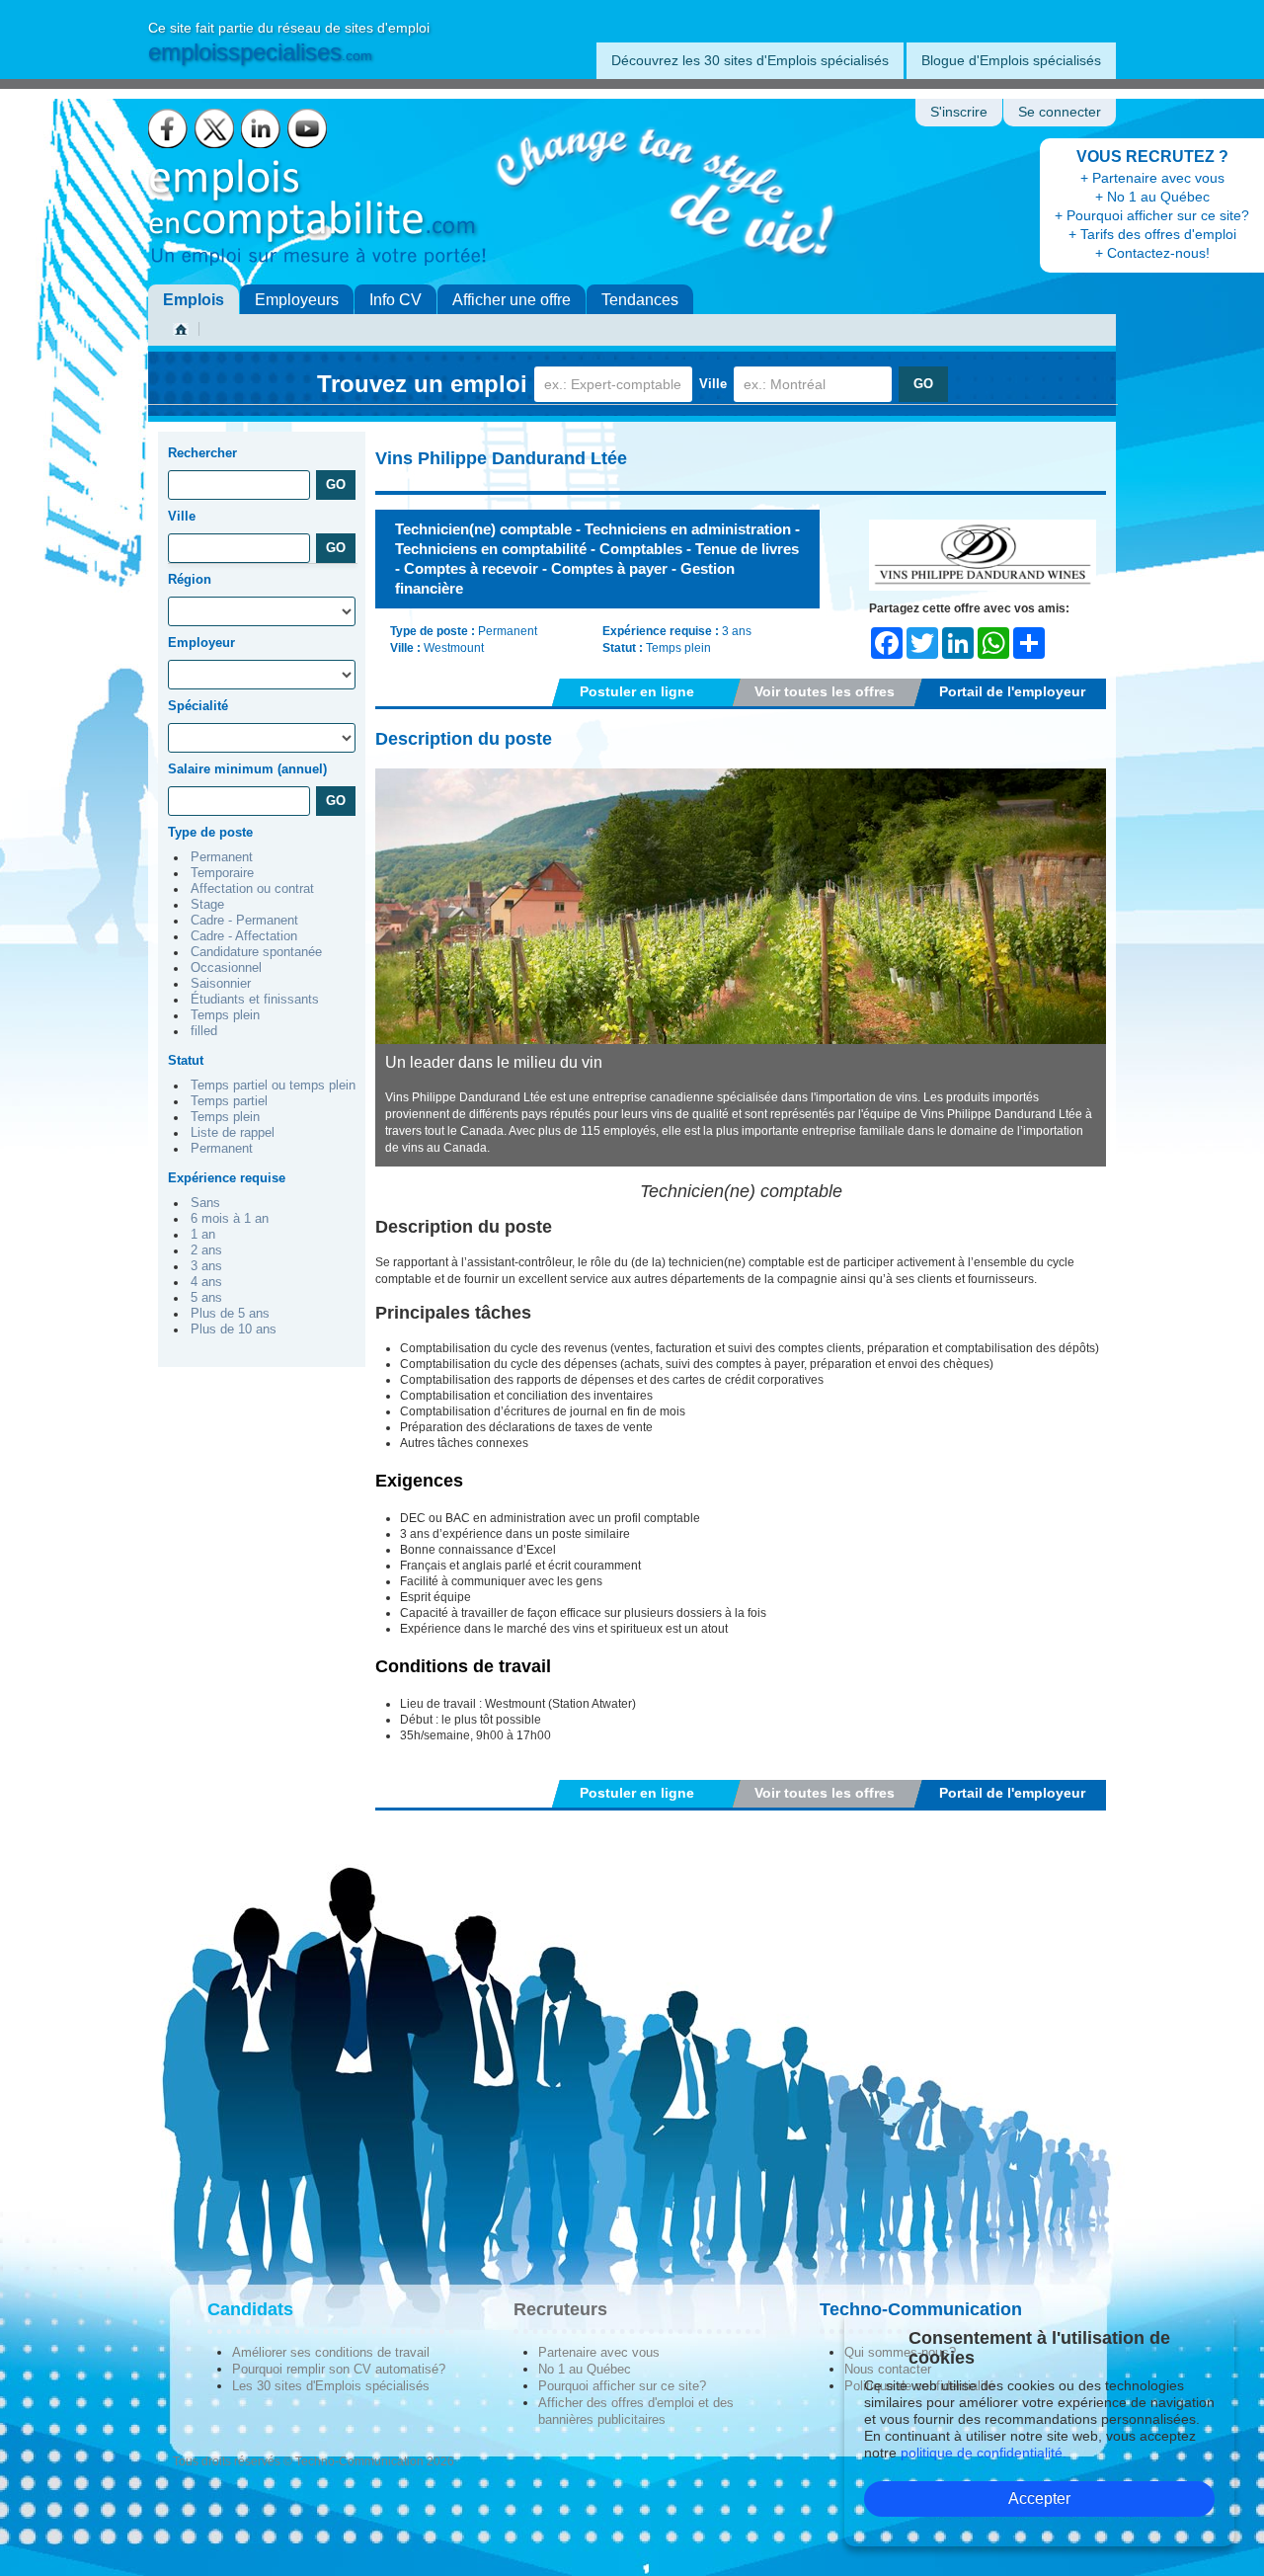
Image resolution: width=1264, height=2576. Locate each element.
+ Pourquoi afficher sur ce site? (1152, 215)
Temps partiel (229, 1101)
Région (190, 579)
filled (204, 1031)
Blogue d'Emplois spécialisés (1011, 60)
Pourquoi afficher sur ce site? (622, 2386)
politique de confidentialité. (984, 2453)
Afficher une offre (512, 300)
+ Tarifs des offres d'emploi (1152, 234)
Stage (207, 905)
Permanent (222, 857)
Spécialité (198, 706)
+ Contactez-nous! (1152, 253)
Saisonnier (221, 984)
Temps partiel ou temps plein (273, 1086)
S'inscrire (959, 112)
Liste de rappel (233, 1133)
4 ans (206, 1282)
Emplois (194, 300)
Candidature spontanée (256, 952)
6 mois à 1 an (230, 1219)
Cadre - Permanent (244, 921)
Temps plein (225, 1015)
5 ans (206, 1298)
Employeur (201, 643)
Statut (186, 1060)
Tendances (640, 300)
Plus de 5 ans (230, 1314)
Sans (205, 1203)
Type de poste (210, 832)
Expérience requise (227, 1178)
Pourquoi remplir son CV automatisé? (339, 2369)
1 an (203, 1235)
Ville (713, 384)
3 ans (206, 1266)
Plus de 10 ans (234, 1329)
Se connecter (1060, 112)
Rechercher (202, 453)
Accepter (1039, 2498)
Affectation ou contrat (252, 889)
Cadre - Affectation (244, 936)
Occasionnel (226, 968)
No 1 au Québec (585, 2369)
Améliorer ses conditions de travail (331, 2352)
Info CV (395, 300)
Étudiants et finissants (255, 1000)
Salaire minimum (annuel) (247, 769)
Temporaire (222, 873)
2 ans (206, 1250)
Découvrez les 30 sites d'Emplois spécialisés (750, 60)
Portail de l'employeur (1012, 691)
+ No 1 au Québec (1152, 197)
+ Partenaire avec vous (1152, 178)
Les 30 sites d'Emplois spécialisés (331, 2386)
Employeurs (297, 300)
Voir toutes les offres (825, 691)
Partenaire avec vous (599, 2352)
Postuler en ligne (637, 691)
